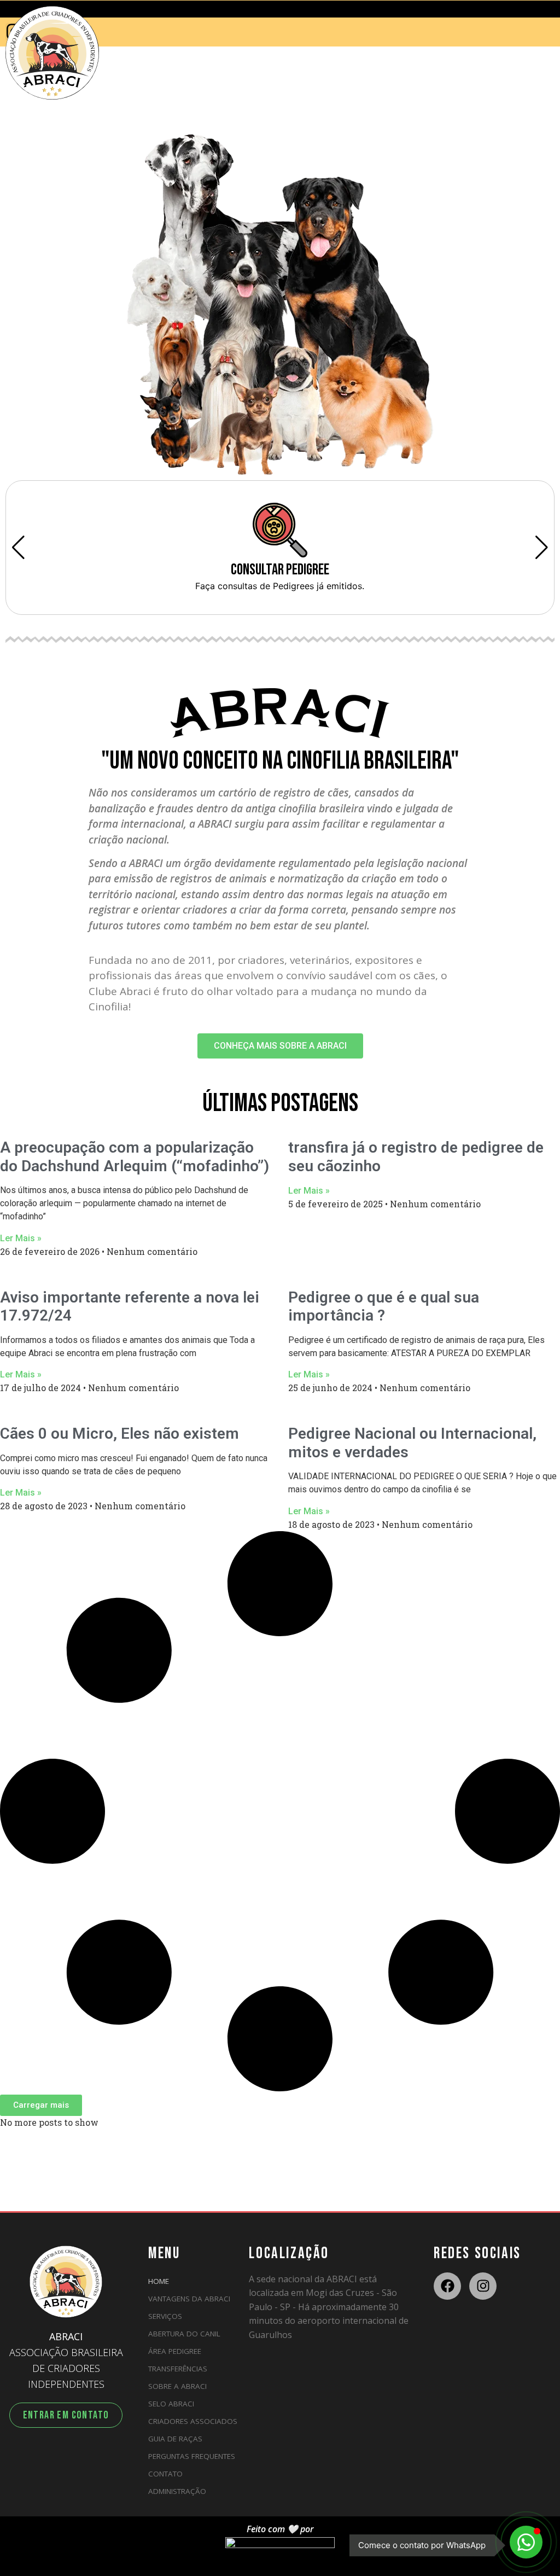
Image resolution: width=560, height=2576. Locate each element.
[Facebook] (447, 2286)
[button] (41, 2105)
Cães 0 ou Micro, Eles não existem (119, 1434)
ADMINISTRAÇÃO (177, 2491)
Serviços (165, 2316)
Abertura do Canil (184, 2334)
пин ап (1, 123)
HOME (159, 2281)
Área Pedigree (175, 2351)
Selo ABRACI (171, 2404)
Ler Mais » (21, 1238)
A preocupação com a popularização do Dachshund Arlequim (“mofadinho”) (135, 1157)
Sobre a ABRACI (177, 2386)
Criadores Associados (193, 2421)
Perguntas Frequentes (192, 2456)
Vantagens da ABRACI (189, 2299)
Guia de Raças (175, 2439)
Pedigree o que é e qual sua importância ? (384, 1307)
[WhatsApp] (526, 2542)
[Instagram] (483, 2286)
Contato (165, 2474)
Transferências (178, 2369)
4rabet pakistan (3, 123)
